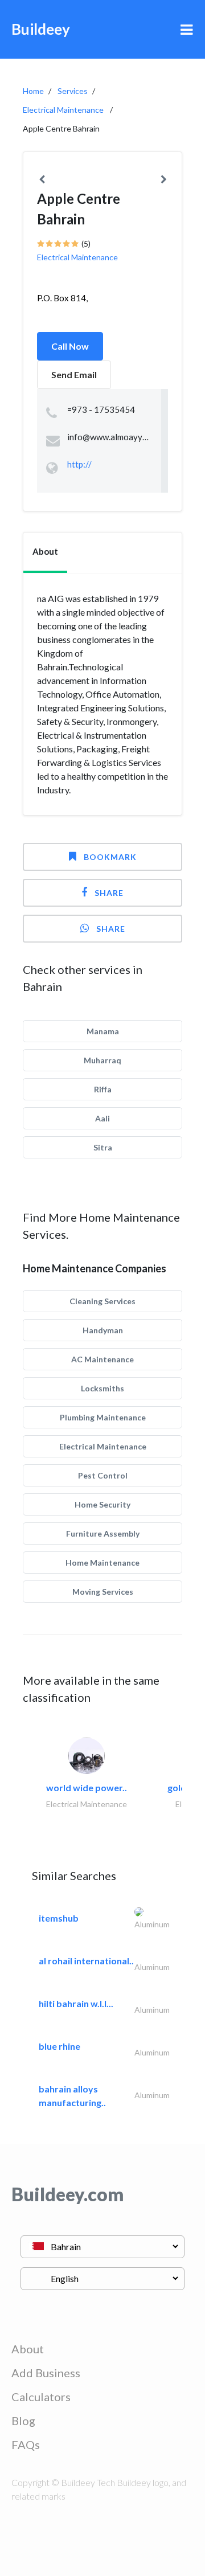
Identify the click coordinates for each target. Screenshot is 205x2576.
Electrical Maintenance (63, 110)
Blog (23, 2421)
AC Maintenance (102, 1359)
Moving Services (103, 1592)
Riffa (103, 1089)
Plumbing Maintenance (103, 1417)
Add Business (46, 2373)
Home (33, 91)
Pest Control (103, 1475)
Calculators (41, 2397)
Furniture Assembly (103, 1533)
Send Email (74, 374)
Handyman (103, 1330)
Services (73, 91)
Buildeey (41, 29)
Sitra (103, 1147)
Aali (102, 1118)
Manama (103, 1031)
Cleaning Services (102, 1301)
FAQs (26, 2444)
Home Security (102, 1504)
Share (109, 893)
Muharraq (102, 1060)
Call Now (70, 346)
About (28, 2349)
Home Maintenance (102, 1563)
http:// (79, 464)
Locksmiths (102, 1388)
